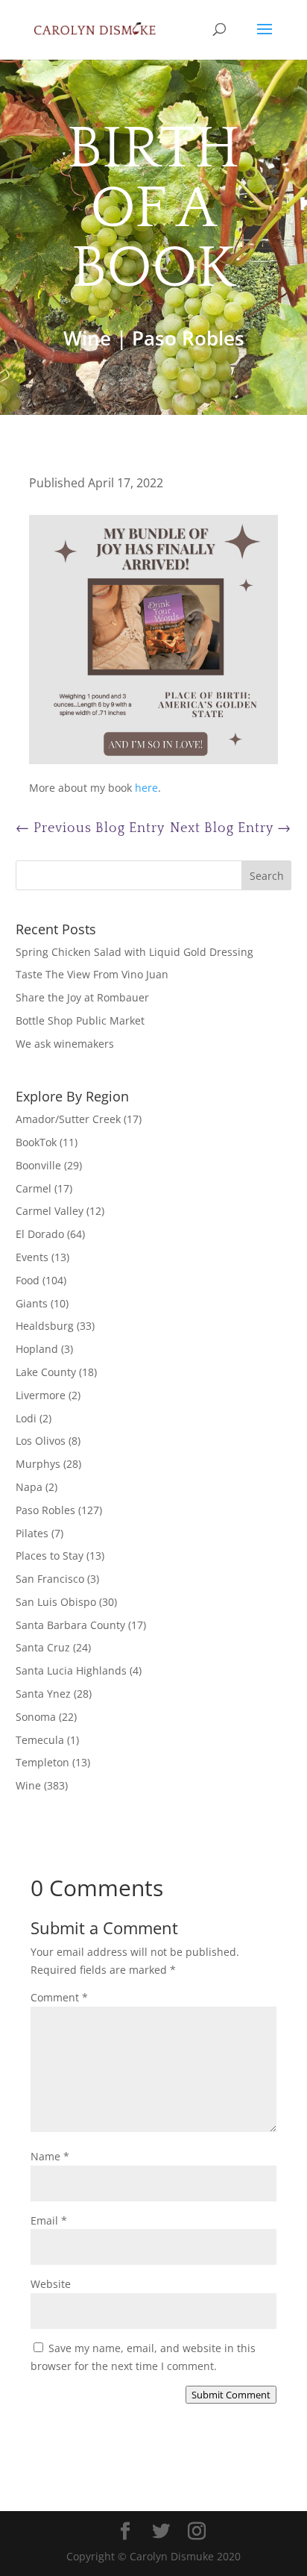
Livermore (41, 1395)
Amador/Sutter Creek (68, 1119)
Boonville (38, 1165)
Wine (87, 338)
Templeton (42, 1762)
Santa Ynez (43, 1694)
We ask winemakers (65, 1044)
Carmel (34, 1188)
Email (49, 2220)
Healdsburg (45, 1326)
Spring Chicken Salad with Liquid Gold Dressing (134, 952)
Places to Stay (50, 1556)
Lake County (46, 1372)
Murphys (38, 1464)
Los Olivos (41, 1441)
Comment (59, 1997)
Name (50, 2156)
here (146, 788)
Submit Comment (231, 2395)
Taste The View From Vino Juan (92, 974)
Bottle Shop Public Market (80, 1020)
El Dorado (40, 1234)
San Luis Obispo (56, 1602)
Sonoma (36, 1717)
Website (51, 2284)
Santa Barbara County (70, 1625)
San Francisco (50, 1579)
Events (32, 1257)
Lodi (26, 1418)
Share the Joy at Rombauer (82, 997)
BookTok (36, 1142)
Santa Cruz (43, 1647)
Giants (32, 1303)
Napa (29, 1487)
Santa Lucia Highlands (71, 1670)
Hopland (37, 1349)
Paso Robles (188, 338)
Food (28, 1280)
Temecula (40, 1740)
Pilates (32, 1533)
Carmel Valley (50, 1211)
